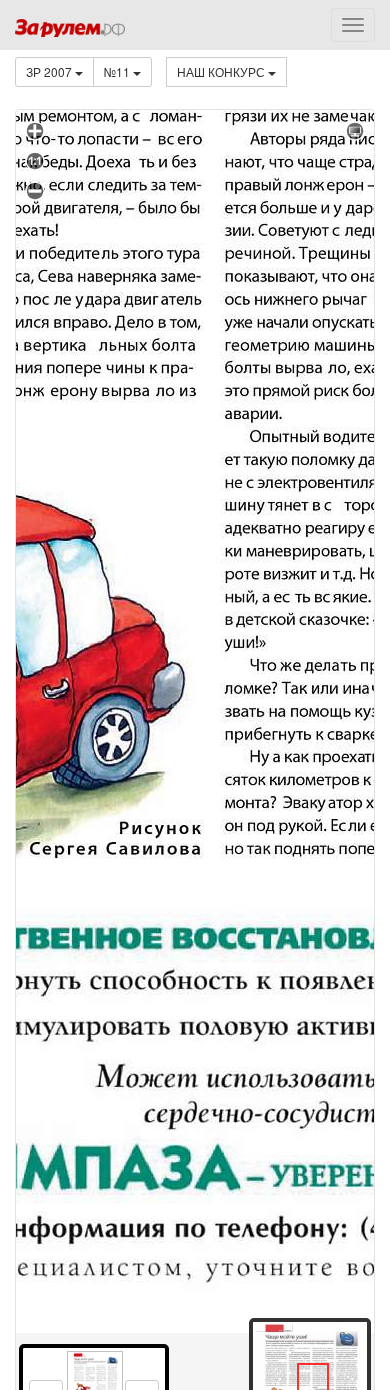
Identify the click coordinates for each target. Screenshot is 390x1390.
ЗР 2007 (50, 71)
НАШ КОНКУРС (222, 71)
